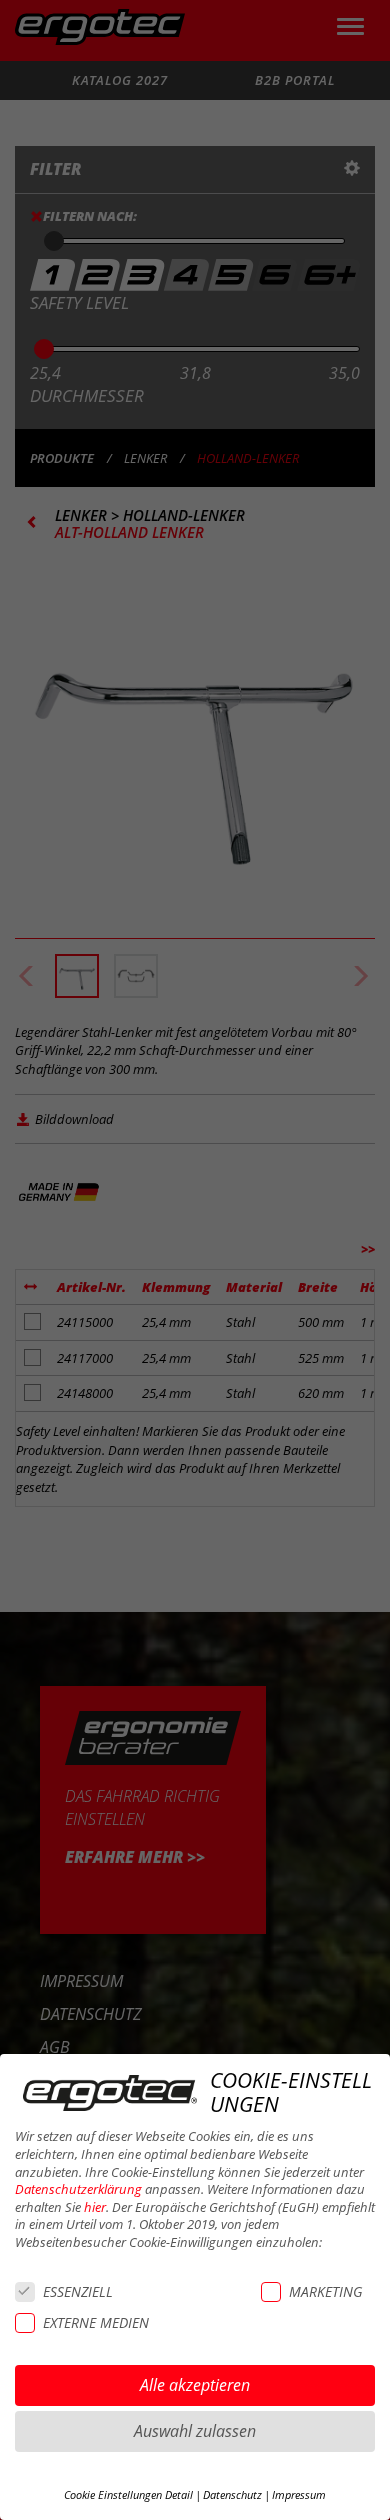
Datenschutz (232, 2495)
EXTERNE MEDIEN (96, 2322)
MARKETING (325, 2291)
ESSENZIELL (78, 2291)
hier (95, 2207)
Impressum (299, 2495)
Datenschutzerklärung (78, 2189)
